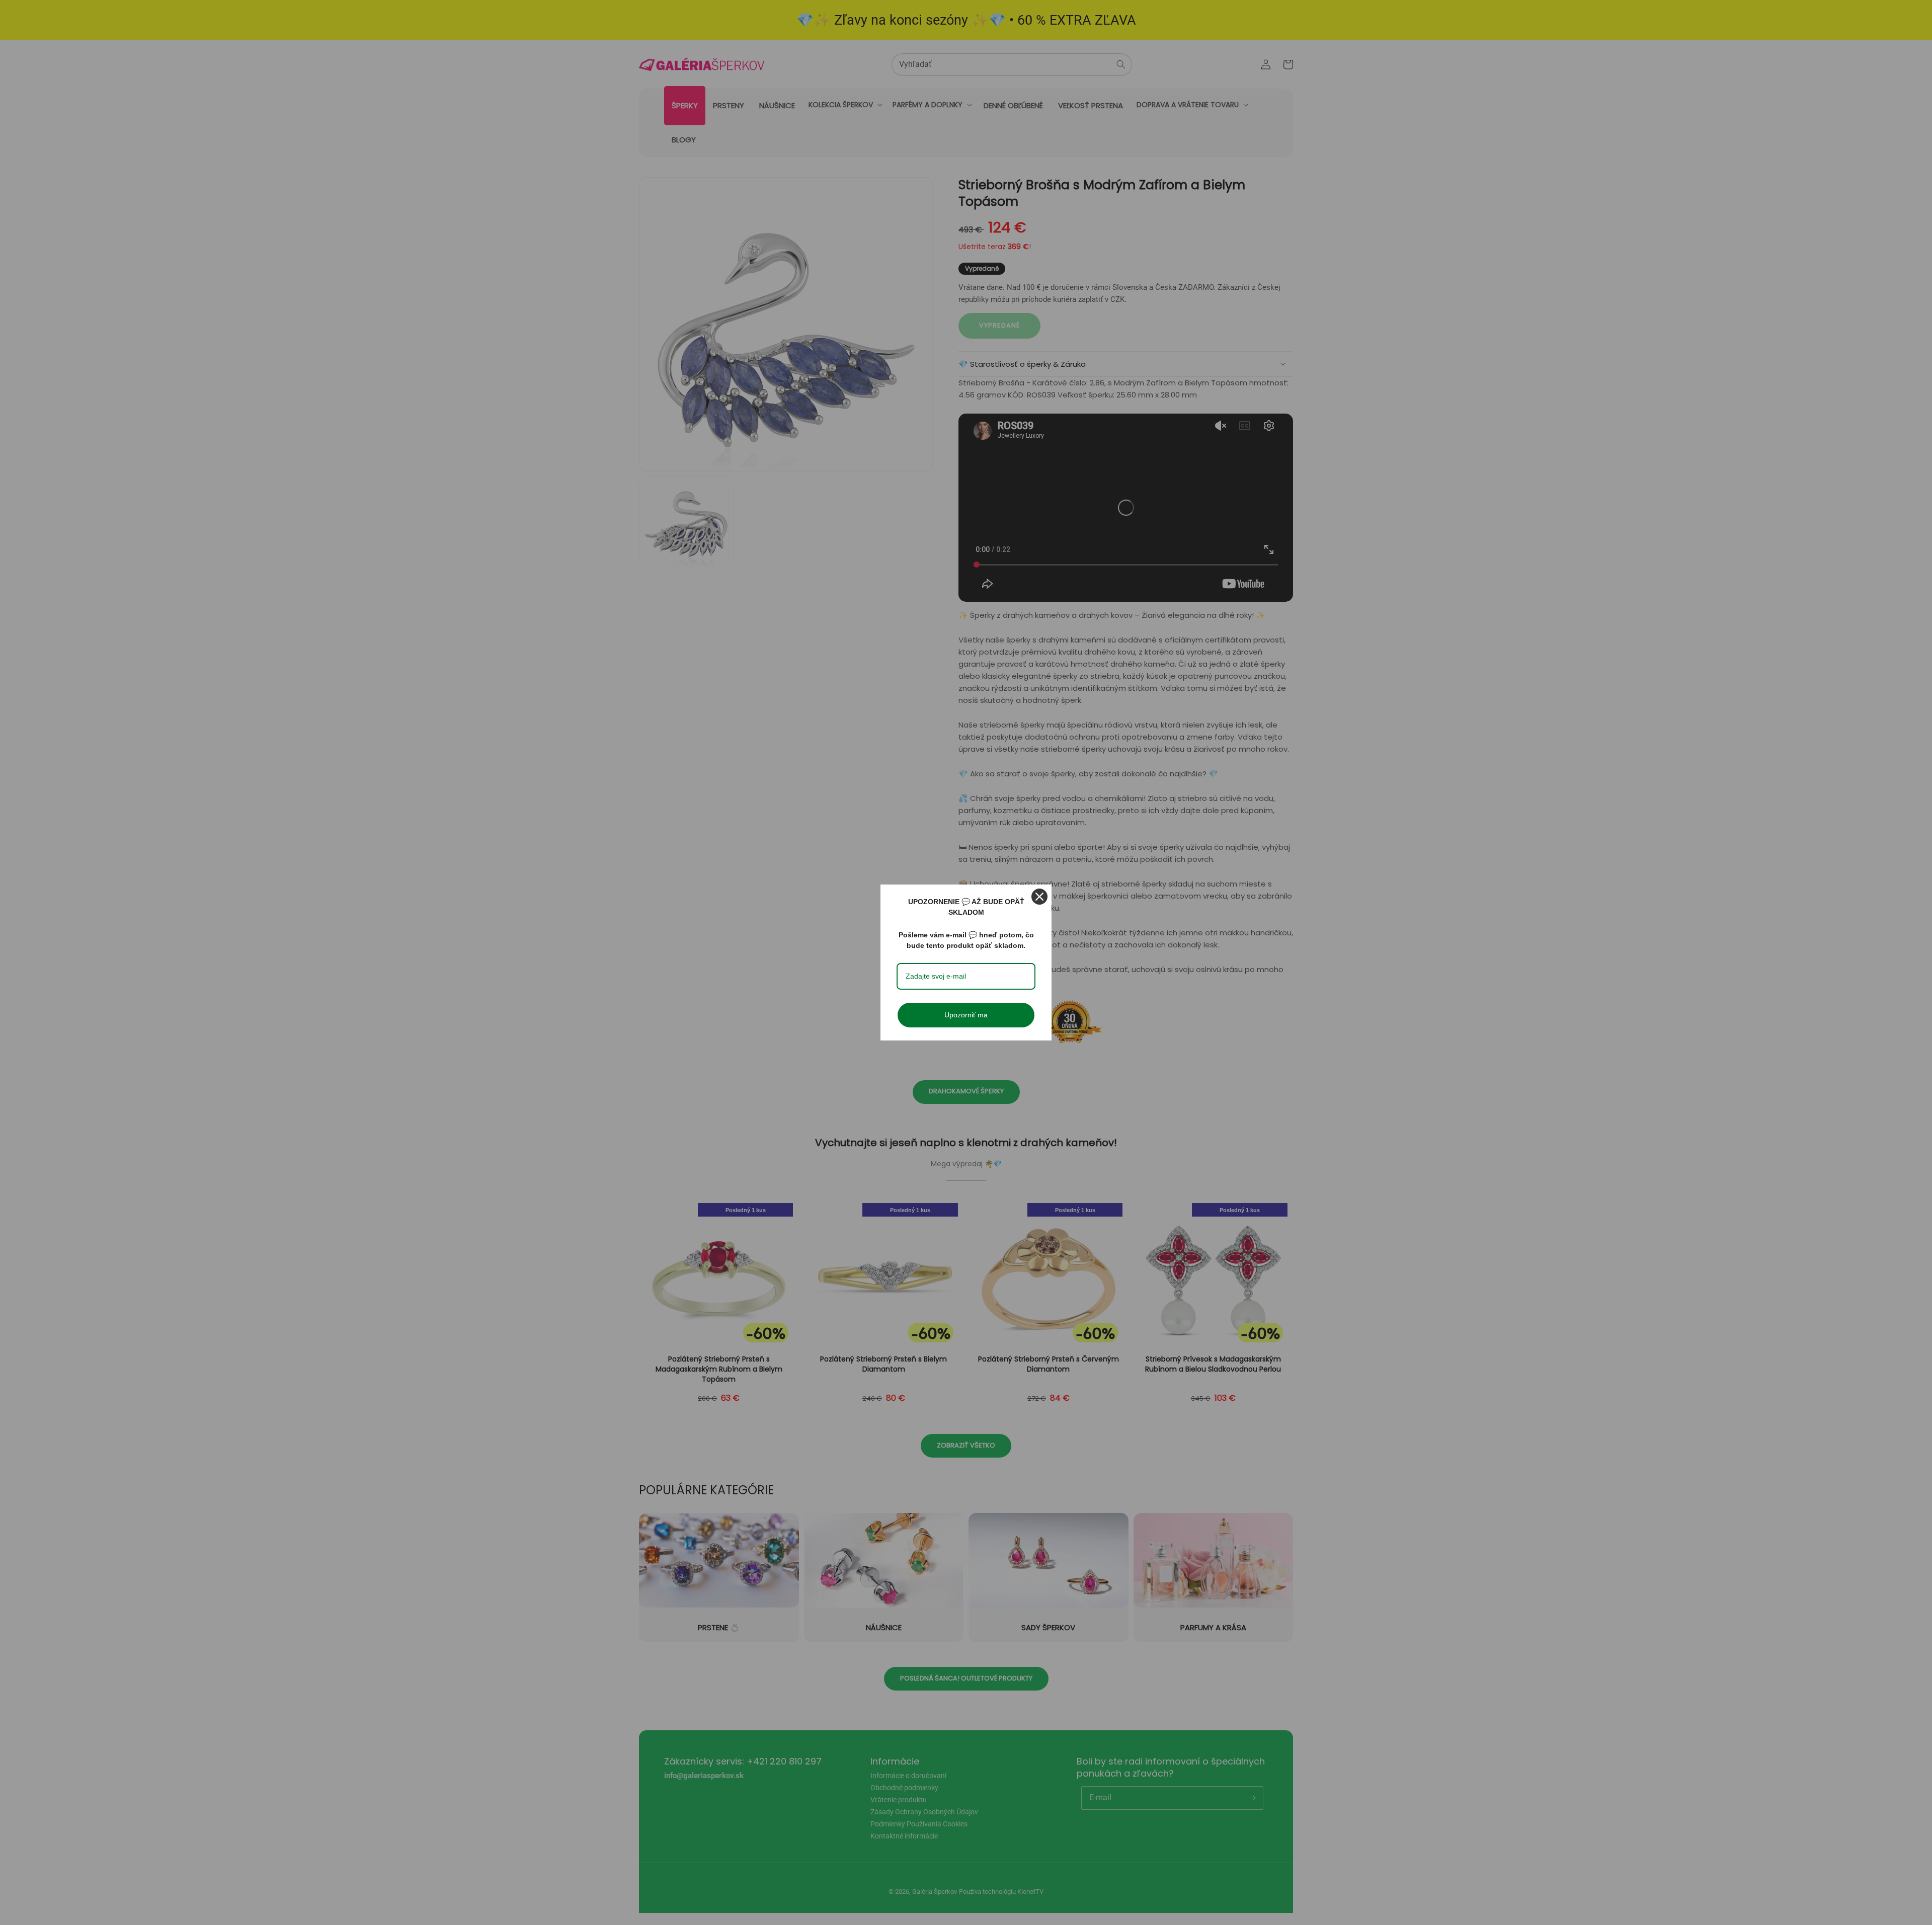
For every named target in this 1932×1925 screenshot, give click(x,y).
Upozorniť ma (966, 1015)
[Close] (1039, 897)
